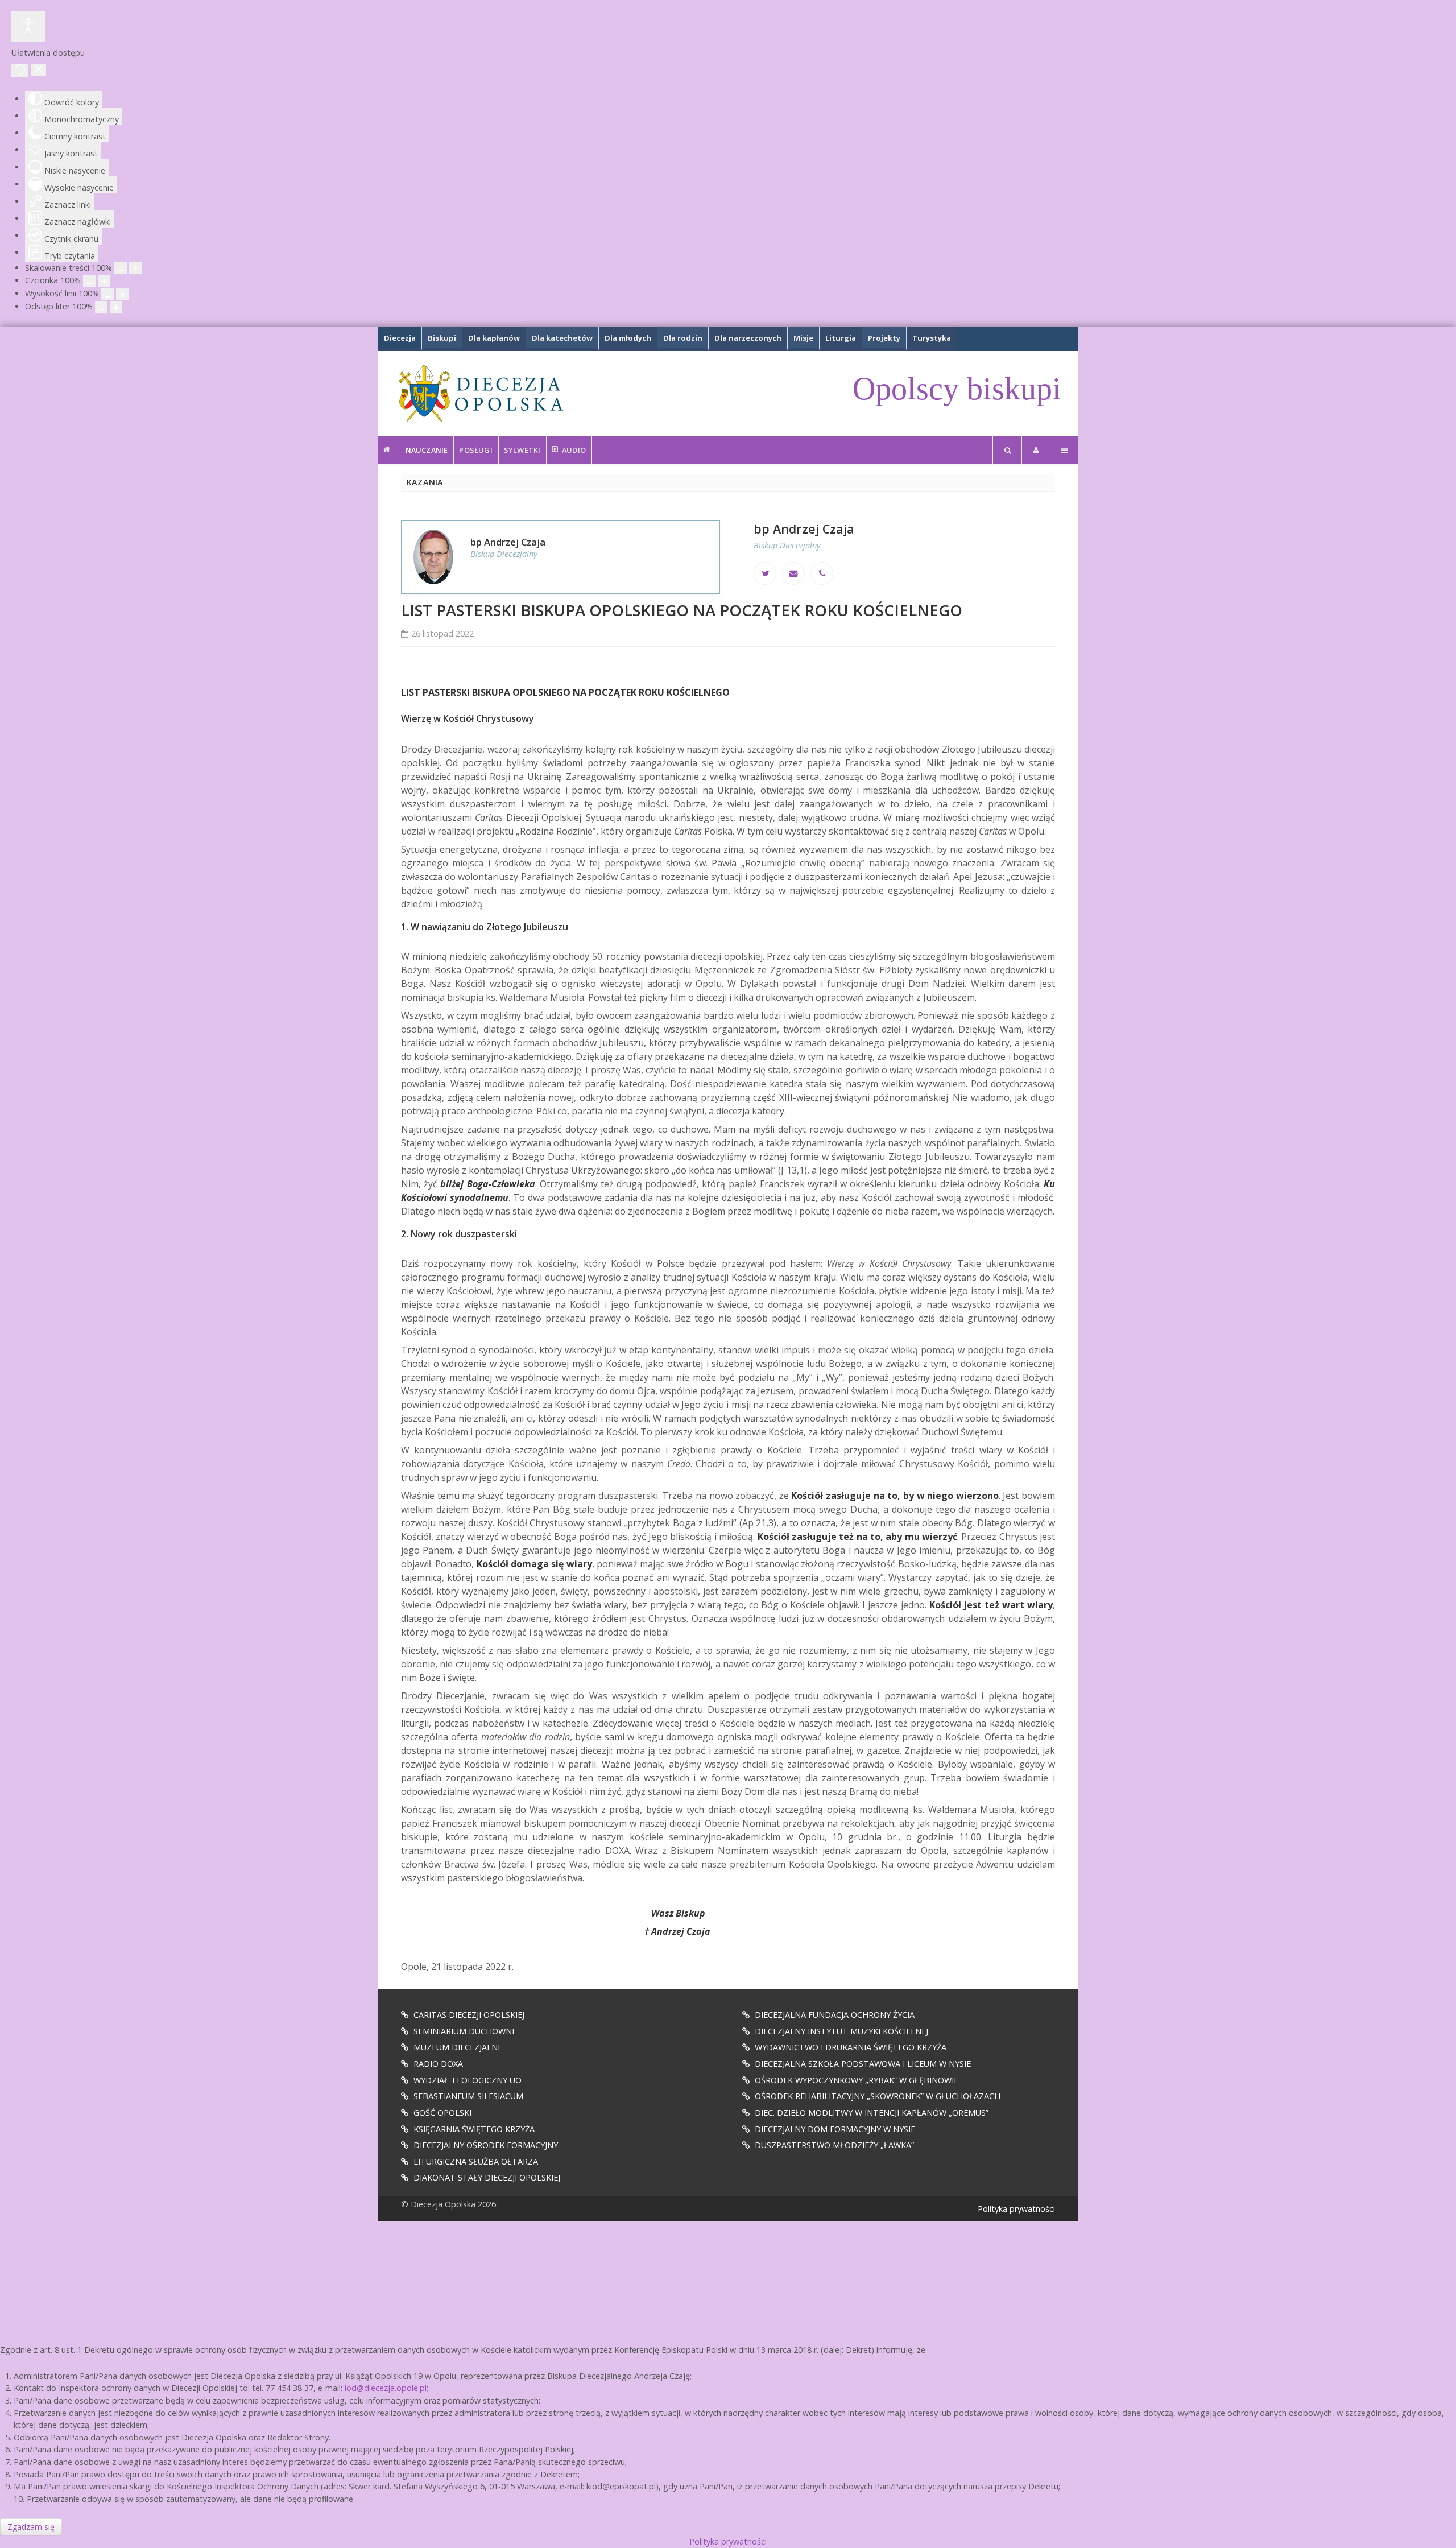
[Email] (793, 573)
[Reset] (20, 71)
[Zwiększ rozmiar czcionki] (104, 281)
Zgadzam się (31, 2527)
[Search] (1007, 450)
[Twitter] (765, 573)
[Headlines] (480, 393)
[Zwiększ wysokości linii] (122, 294)
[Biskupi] (389, 449)
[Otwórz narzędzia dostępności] (28, 27)
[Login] (1036, 450)
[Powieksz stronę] (135, 268)
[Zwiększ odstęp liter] (116, 307)
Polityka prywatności (1016, 2209)
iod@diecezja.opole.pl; (386, 2388)
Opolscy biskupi (957, 389)
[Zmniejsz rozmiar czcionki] (89, 281)
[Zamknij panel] (38, 70)
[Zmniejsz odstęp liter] (101, 307)
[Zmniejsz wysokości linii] (107, 294)
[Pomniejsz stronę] (121, 268)
